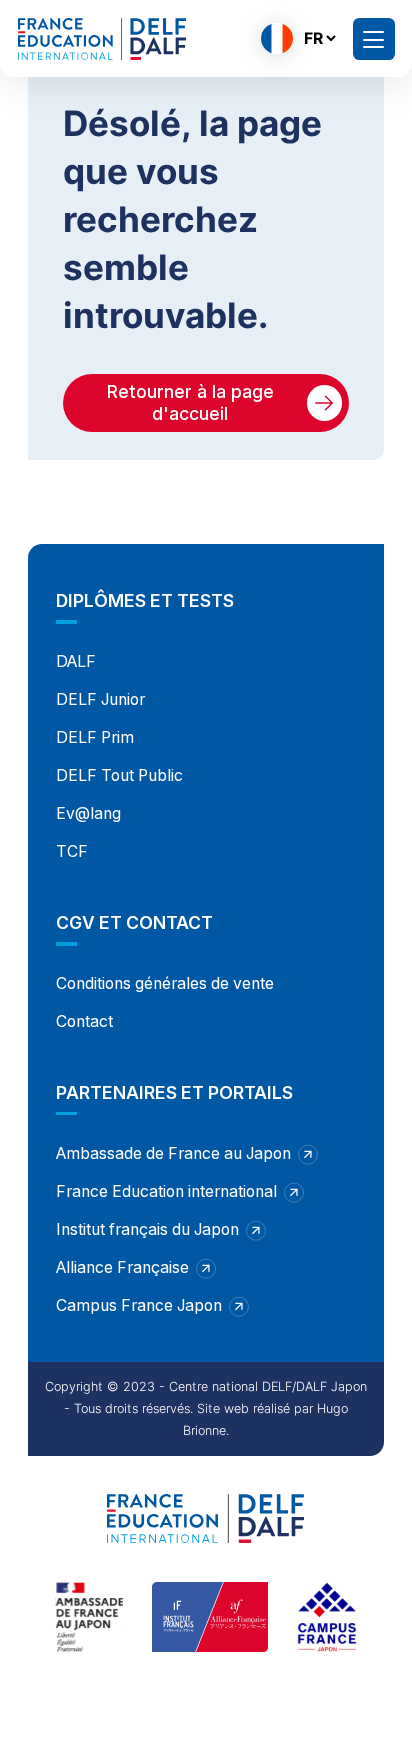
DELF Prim (95, 737)
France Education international (166, 1191)
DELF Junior (100, 699)
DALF (76, 661)
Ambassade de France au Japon (173, 1153)
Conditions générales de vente (165, 983)
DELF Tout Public (119, 775)
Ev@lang (88, 813)
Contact (84, 1021)
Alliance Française (122, 1267)
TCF (72, 851)
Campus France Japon (139, 1305)
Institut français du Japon (147, 1229)
